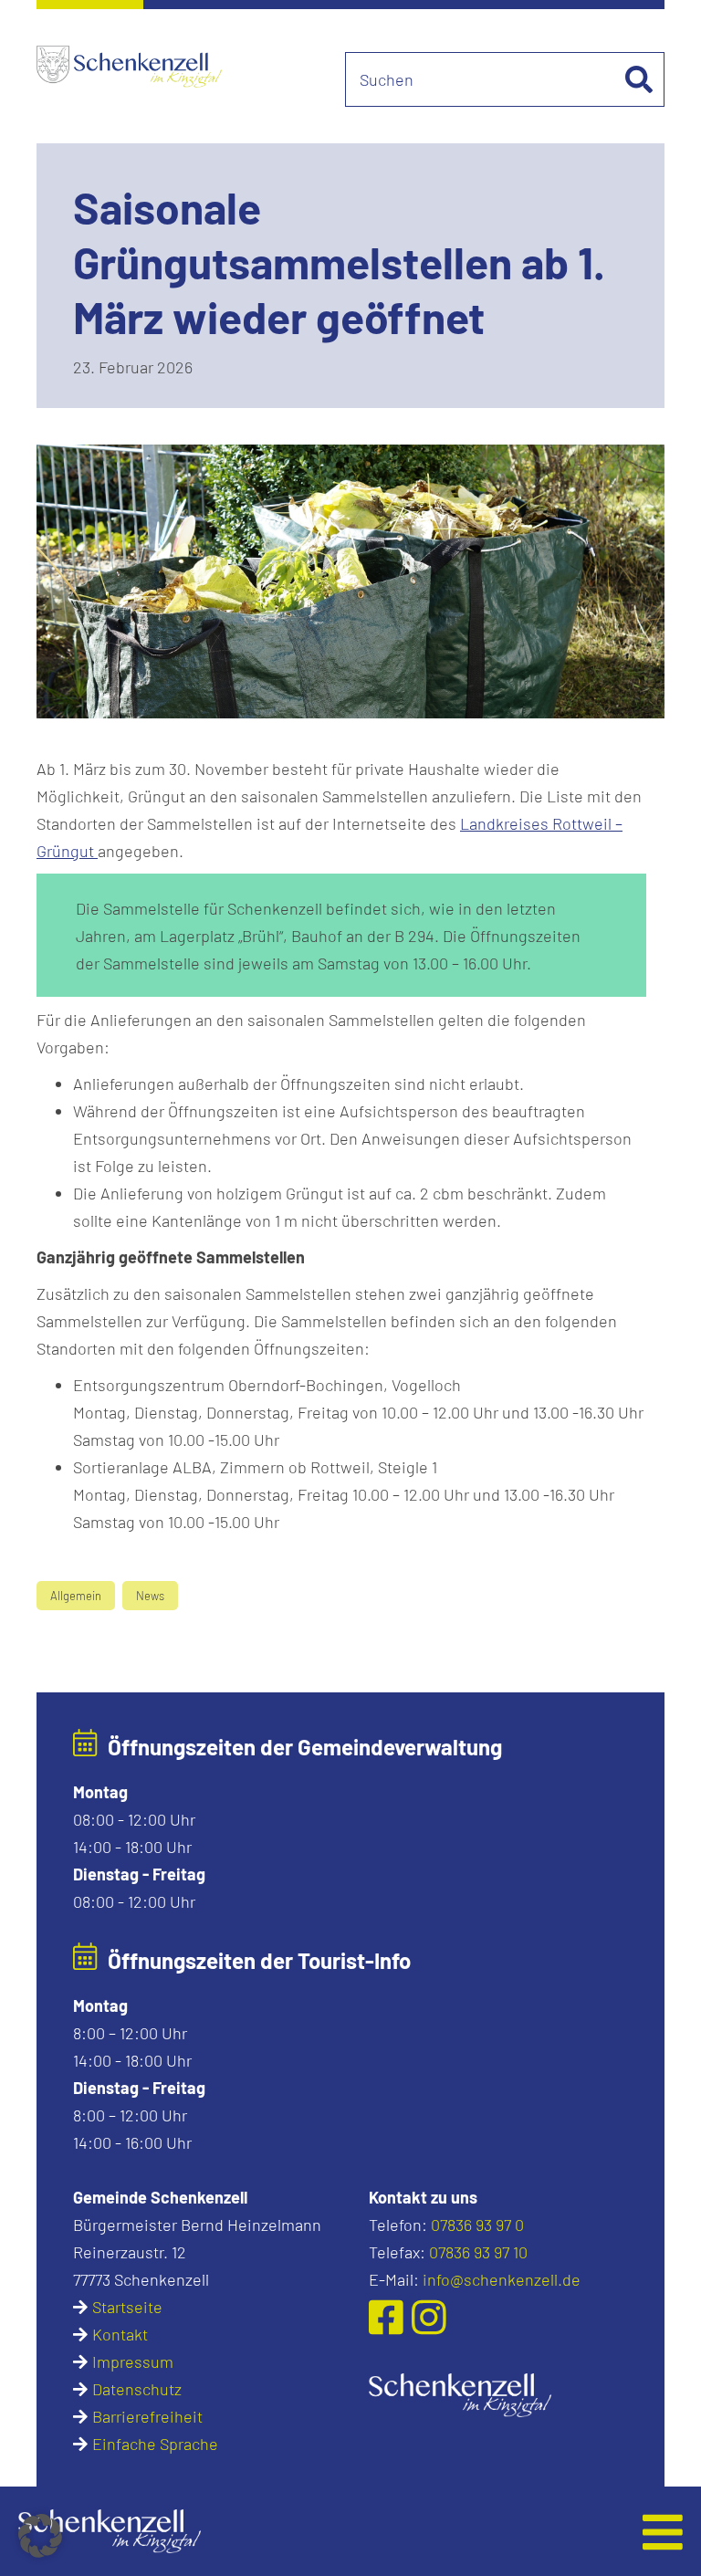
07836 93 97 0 (477, 2225)
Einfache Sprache (155, 2444)
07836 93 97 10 (478, 2252)
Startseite (127, 2307)
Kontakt (120, 2334)
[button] (284, 2531)
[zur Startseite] (460, 2393)
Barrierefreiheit (147, 2416)
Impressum (133, 2361)
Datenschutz (137, 2389)
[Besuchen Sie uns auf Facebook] (390, 2317)
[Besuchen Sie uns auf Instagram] (429, 2317)
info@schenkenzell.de (502, 2279)
